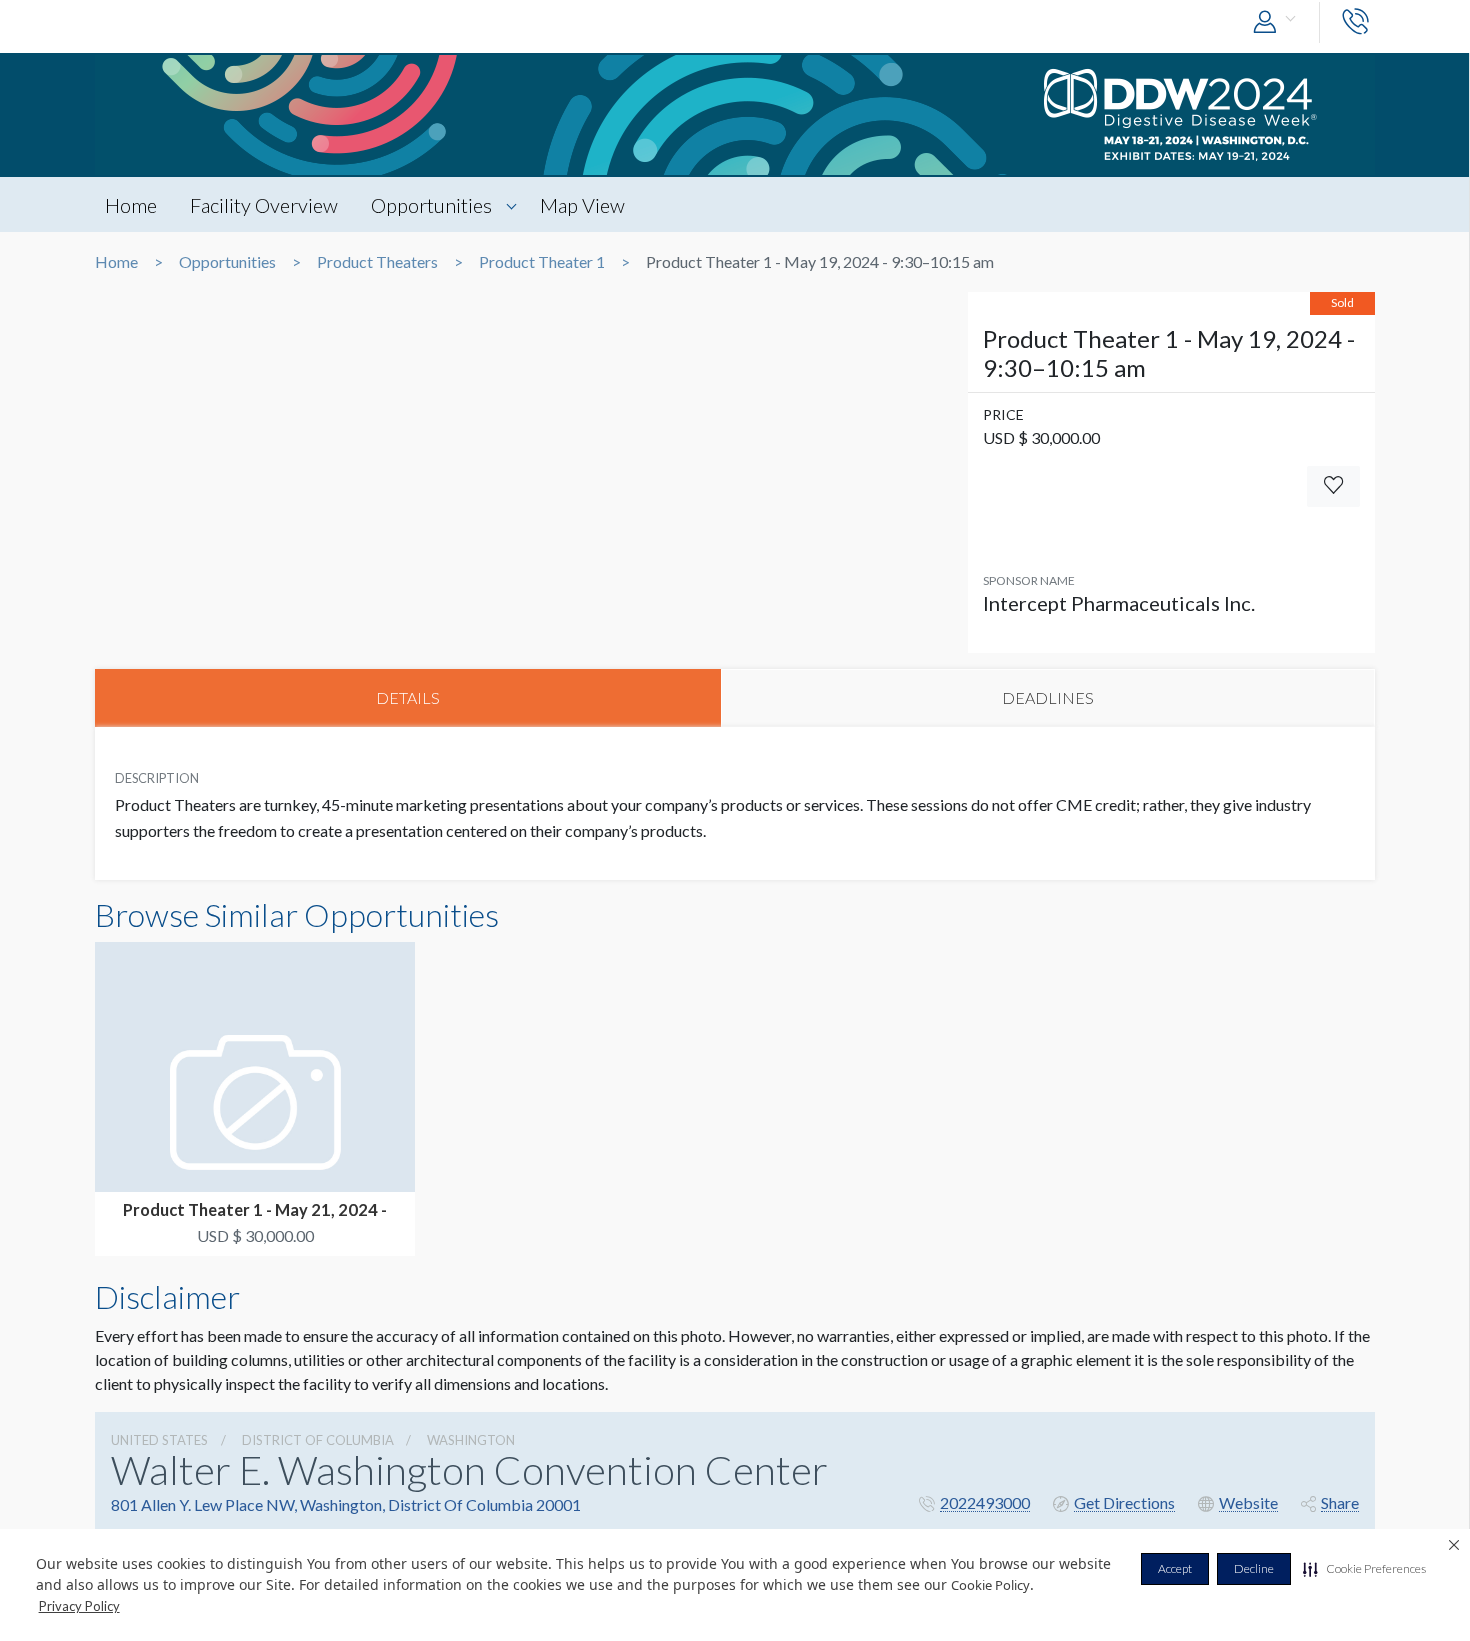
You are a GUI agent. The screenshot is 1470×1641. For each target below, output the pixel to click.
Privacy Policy (79, 1606)
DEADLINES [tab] (1048, 697)
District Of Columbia (318, 1440)
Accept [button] (1175, 1568)
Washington (471, 1440)
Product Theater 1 (542, 262)
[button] (1364, 1569)
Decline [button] (1254, 1568)
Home (131, 205)
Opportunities (431, 205)
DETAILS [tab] (408, 697)
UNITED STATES (159, 1440)
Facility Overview (264, 205)
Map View (582, 205)
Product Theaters (377, 262)
